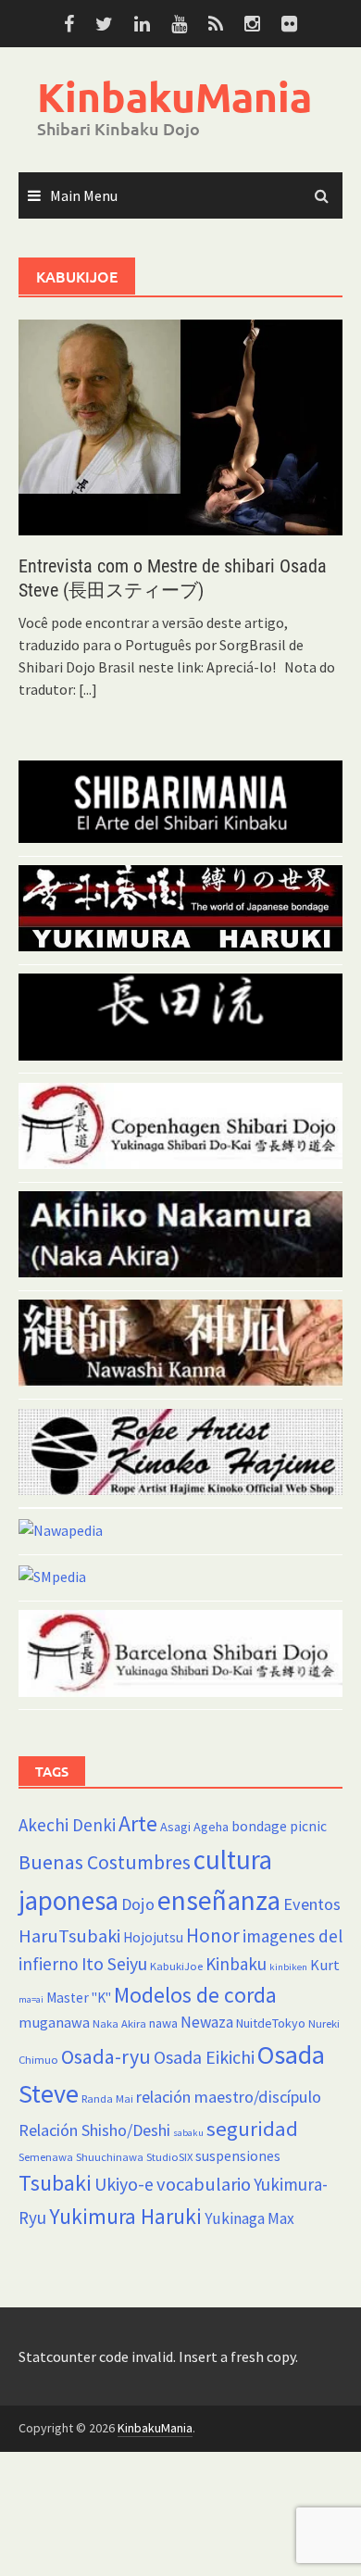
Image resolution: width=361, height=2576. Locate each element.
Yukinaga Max (249, 2218)
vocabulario (204, 2184)
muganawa (54, 2022)
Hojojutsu (153, 1937)
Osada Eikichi (204, 2057)
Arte (138, 1823)
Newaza (207, 2022)
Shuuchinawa (110, 2157)
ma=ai (31, 1999)
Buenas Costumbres (105, 1862)
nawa (163, 2023)
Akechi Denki (67, 1825)
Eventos (312, 1904)
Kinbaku (236, 1964)
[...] (88, 689)
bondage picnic (279, 1826)
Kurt (325, 1965)
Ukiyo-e (124, 2184)
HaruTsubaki (69, 1936)
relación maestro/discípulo (229, 2097)
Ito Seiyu (114, 1964)
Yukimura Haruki (125, 2216)
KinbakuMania (174, 97)
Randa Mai (107, 2098)
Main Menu (84, 195)
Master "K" (79, 1998)
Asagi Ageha (194, 1827)
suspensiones (238, 2156)
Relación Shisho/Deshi (94, 2130)
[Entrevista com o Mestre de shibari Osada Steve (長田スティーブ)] (180, 426)
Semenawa (46, 2157)
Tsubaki (55, 2183)
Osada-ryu (106, 2056)
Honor (213, 1935)
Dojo (138, 1904)
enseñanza (219, 1900)
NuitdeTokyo (271, 2023)
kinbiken (288, 1967)
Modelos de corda (195, 1995)
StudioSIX (169, 2157)
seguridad (252, 2129)
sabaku (188, 2133)
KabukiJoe (176, 1966)
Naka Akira (119, 2023)
